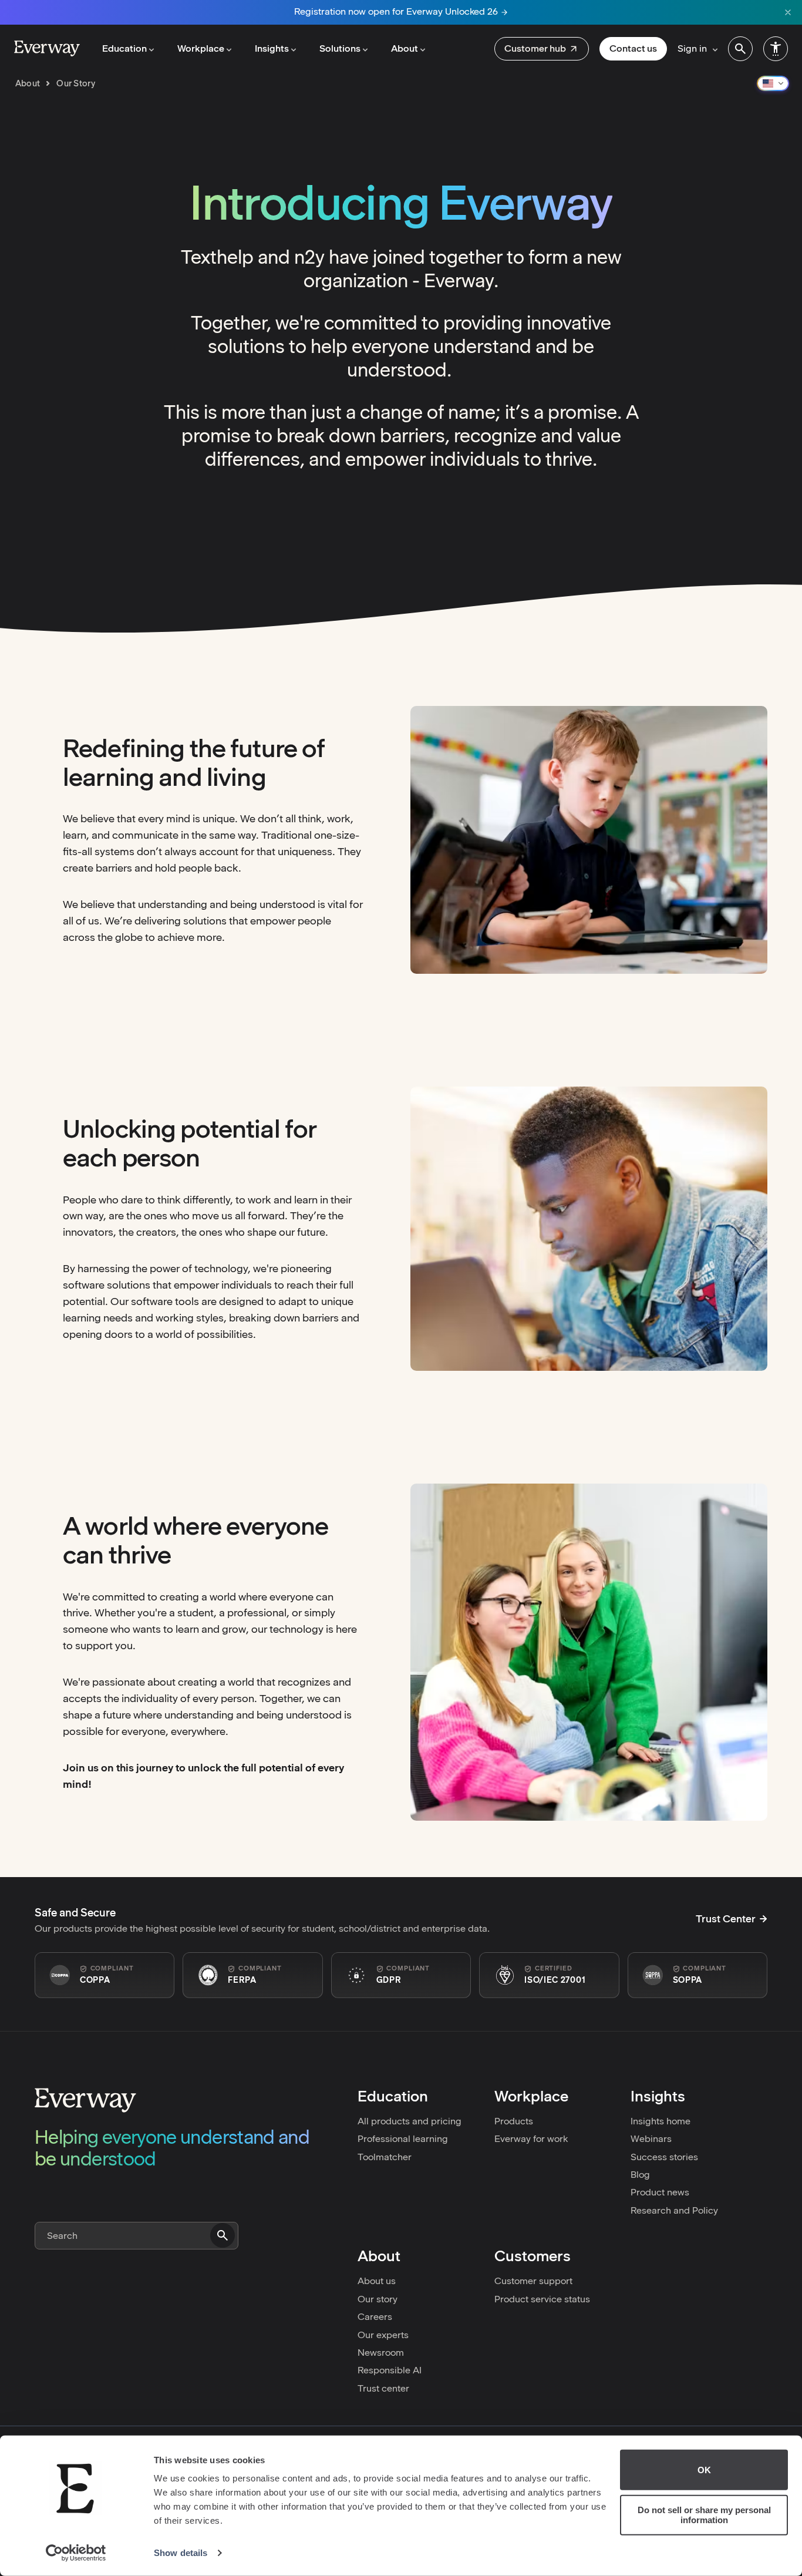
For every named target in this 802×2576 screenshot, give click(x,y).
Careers (375, 2317)
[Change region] (773, 83)
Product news (660, 2192)
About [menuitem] (405, 48)
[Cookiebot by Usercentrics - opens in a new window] (76, 2553)
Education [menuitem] (124, 48)
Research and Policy (674, 2210)
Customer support (533, 2281)
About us (377, 2281)
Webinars (651, 2139)
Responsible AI (390, 2370)
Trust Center (726, 1919)
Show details (181, 2553)
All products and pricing (410, 2121)
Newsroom (381, 2353)
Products (514, 2121)
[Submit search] (223, 2235)
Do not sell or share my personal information (704, 2515)
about (28, 83)
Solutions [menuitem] (340, 48)
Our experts (383, 2335)
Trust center (383, 2388)
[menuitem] (542, 49)
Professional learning (403, 2139)
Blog (640, 2175)
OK (704, 2470)
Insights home (661, 2121)
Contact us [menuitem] (633, 48)
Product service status (542, 2299)
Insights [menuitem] (272, 48)
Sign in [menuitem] (692, 48)
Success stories (664, 2157)
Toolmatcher (385, 2157)
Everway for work (531, 2139)
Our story (378, 2299)
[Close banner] (788, 12)
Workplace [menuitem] (201, 48)
